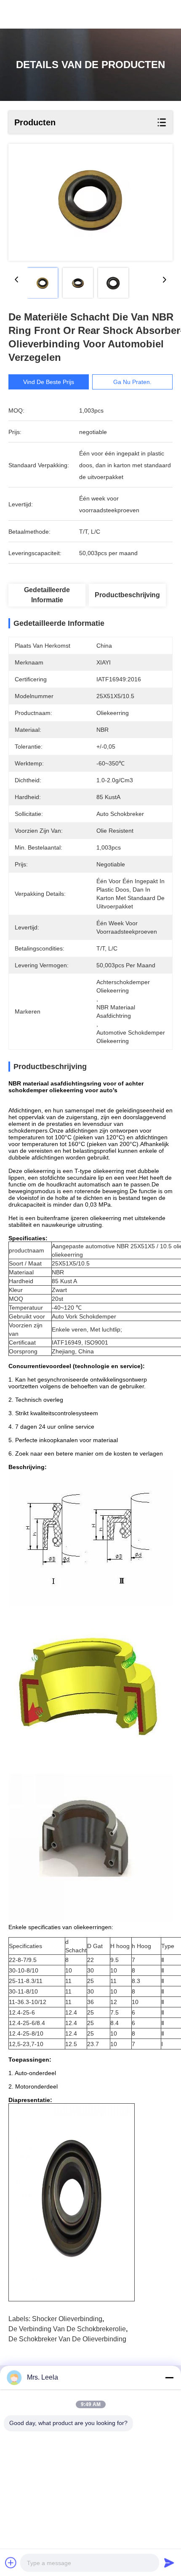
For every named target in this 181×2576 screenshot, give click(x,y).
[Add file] (11, 2563)
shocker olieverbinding (67, 2319)
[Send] (169, 2563)
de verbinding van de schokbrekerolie (67, 2329)
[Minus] (169, 2377)
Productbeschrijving (127, 595)
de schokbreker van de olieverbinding (67, 2339)
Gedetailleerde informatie (47, 595)
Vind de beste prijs (49, 382)
